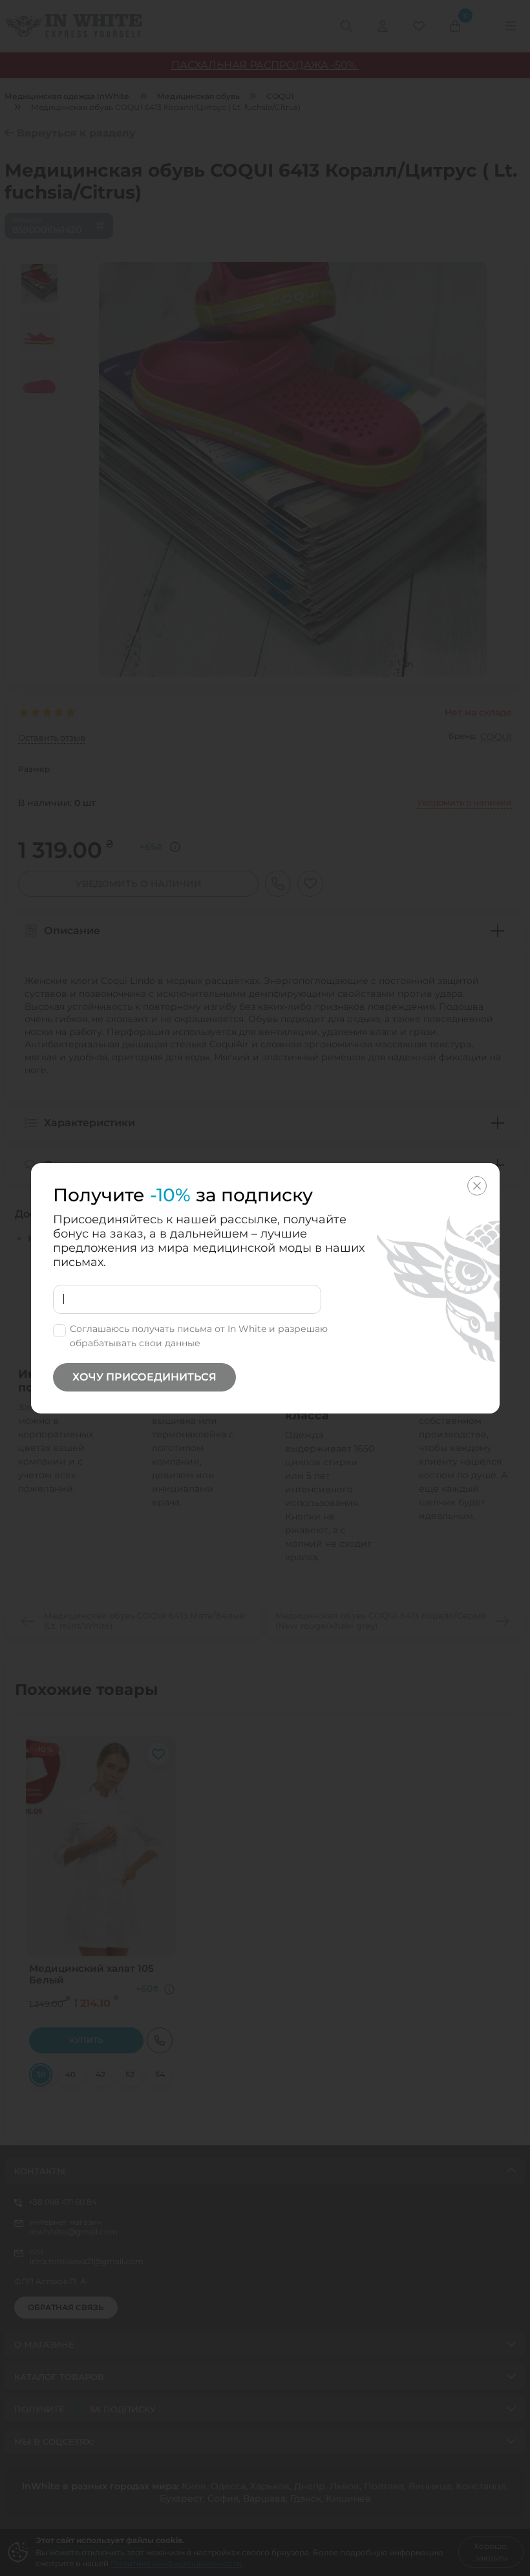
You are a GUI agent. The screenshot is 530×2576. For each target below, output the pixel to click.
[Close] (477, 1186)
